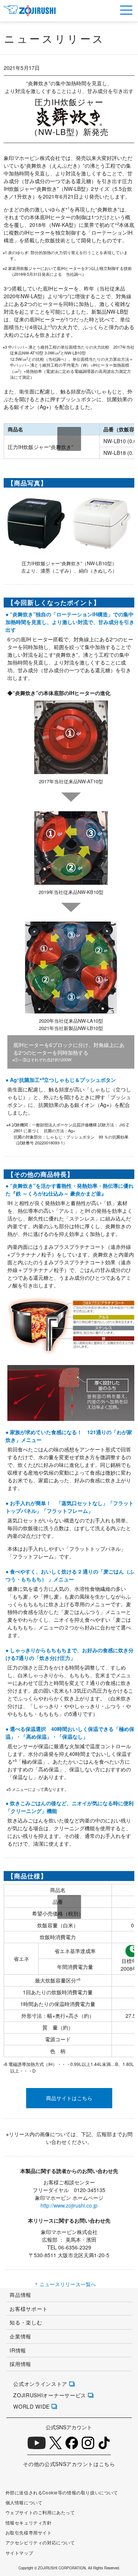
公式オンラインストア (40, 2384)
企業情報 (20, 2336)
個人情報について (24, 2502)
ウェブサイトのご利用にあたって (40, 2512)
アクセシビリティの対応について (40, 2543)
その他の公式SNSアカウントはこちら (69, 2464)
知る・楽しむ (26, 2322)
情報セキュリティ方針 (29, 2523)
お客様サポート (29, 2309)
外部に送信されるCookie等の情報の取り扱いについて (62, 2493)
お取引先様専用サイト (29, 2533)
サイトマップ (20, 2553)
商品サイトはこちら (69, 2098)
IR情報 (18, 2350)
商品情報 (20, 2295)
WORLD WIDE (31, 2406)
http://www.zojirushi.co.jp (69, 2205)
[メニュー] (126, 10)
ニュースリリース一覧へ (68, 2284)
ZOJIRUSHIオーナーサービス (50, 2395)
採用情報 (20, 2364)
